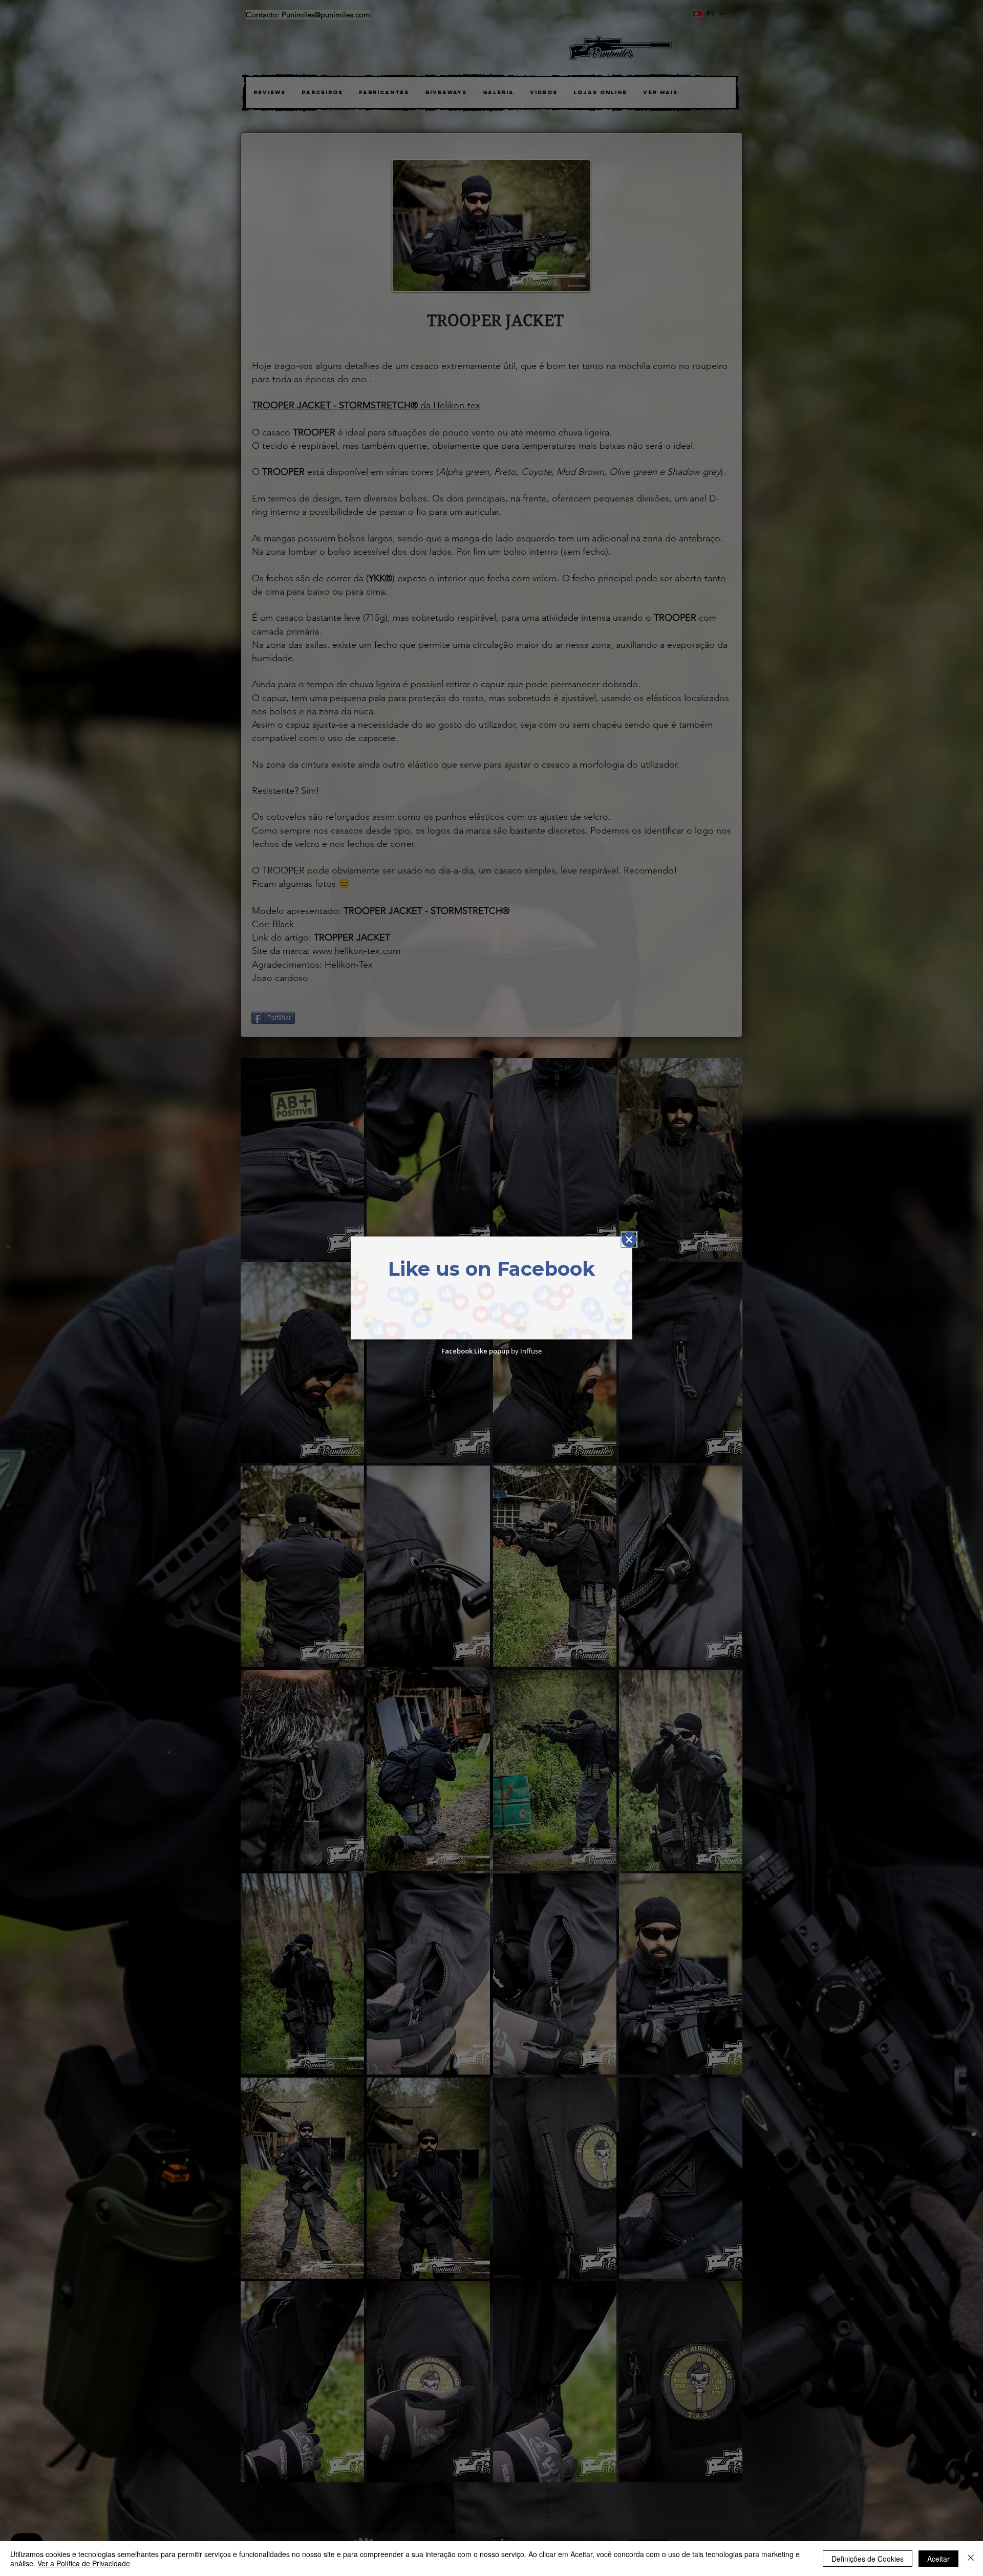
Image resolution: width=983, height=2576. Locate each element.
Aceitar (938, 2559)
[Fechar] (971, 2559)
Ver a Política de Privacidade (84, 2563)
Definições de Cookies (868, 2559)
